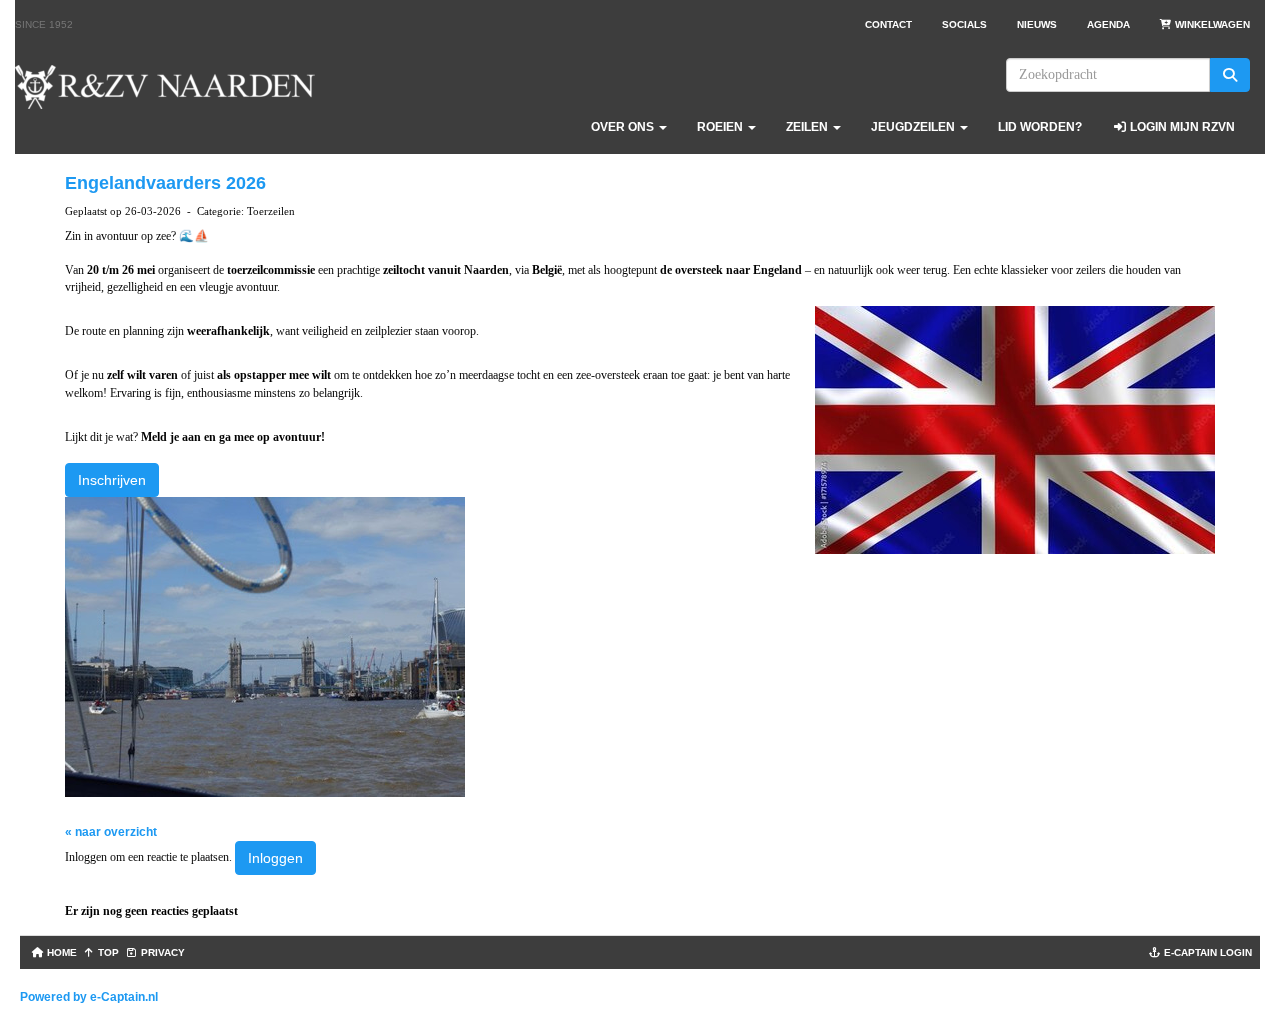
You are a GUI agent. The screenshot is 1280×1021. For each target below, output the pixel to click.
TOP (107, 952)
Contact (888, 24)
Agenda (1108, 24)
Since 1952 (44, 24)
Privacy (161, 952)
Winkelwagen (1211, 24)
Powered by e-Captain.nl (89, 997)
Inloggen (275, 858)
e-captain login (1206, 952)
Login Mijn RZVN (1181, 127)
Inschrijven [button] (112, 480)
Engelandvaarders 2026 (165, 183)
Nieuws (1037, 24)
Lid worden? (1040, 127)
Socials (964, 24)
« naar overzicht (111, 832)
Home (60, 952)
